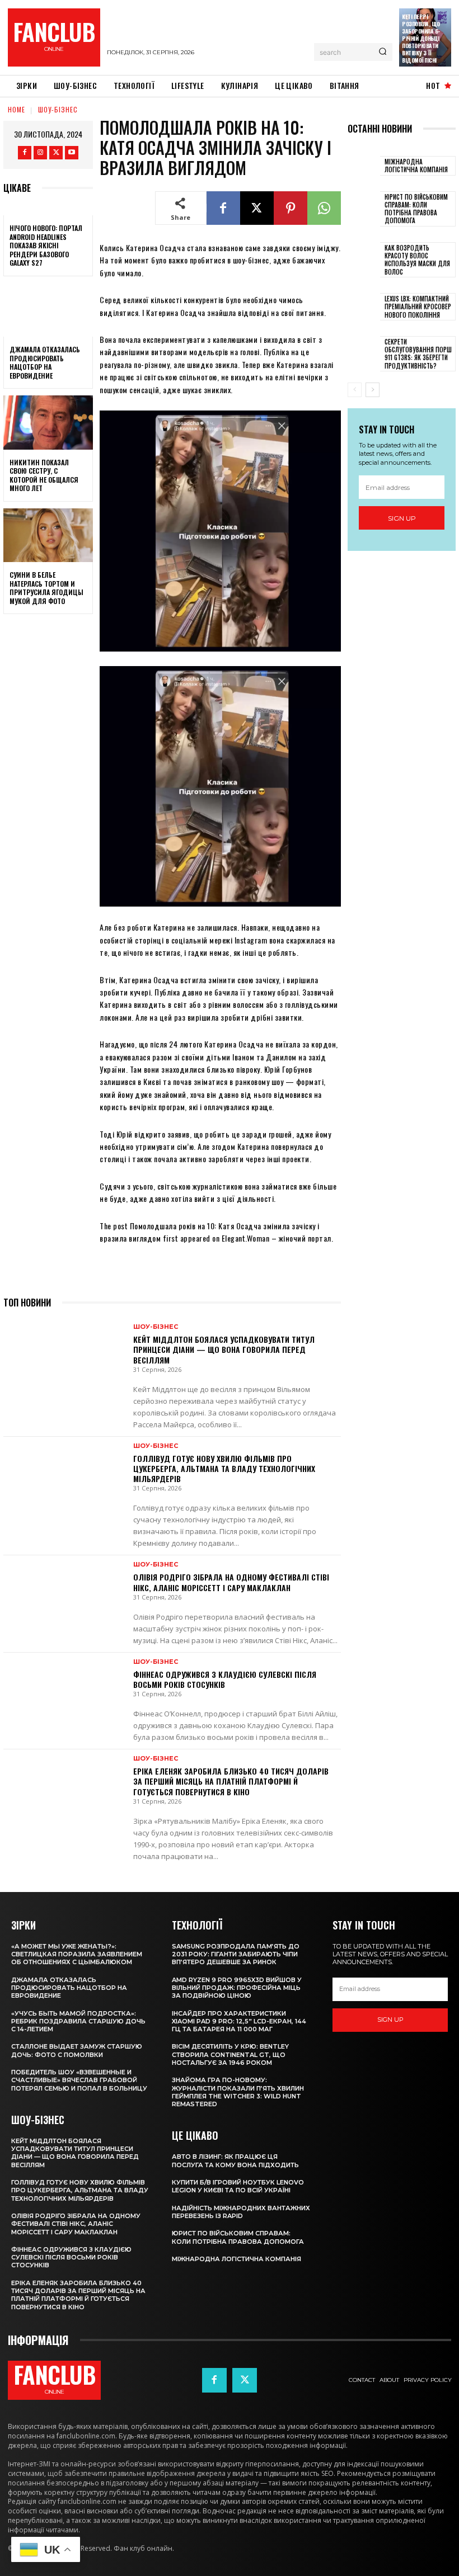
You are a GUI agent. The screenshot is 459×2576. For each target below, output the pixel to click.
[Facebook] (25, 153)
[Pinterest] (291, 208)
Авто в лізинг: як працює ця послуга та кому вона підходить (235, 2160)
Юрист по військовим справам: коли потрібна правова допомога (416, 209)
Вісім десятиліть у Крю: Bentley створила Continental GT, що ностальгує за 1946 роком (230, 2054)
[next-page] (373, 390)
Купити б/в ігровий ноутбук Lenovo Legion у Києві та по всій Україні (238, 2186)
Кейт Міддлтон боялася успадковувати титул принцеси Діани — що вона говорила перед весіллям (224, 1349)
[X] (56, 153)
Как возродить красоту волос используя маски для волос (417, 260)
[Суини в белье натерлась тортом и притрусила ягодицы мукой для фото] (48, 535)
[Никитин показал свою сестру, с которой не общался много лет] (48, 422)
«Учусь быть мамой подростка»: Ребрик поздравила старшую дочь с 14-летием (78, 2021)
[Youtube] (72, 153)
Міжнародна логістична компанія (416, 166)
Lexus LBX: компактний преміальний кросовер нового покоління (418, 307)
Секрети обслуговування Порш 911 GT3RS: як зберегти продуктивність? (418, 354)
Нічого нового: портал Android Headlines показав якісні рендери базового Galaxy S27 (46, 245)
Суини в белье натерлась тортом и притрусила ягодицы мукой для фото (46, 588)
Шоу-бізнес (58, 109)
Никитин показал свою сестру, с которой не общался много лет (44, 475)
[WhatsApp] (324, 208)
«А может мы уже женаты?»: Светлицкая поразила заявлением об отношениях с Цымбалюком (77, 1954)
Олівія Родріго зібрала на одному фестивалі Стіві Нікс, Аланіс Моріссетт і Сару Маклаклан (231, 1582)
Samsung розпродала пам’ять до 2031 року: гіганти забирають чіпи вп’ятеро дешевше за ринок (236, 1954)
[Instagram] (40, 153)
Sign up (402, 518)
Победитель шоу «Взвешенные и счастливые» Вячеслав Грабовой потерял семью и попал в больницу (79, 2080)
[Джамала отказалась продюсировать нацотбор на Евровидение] (48, 310)
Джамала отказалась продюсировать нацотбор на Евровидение (45, 362)
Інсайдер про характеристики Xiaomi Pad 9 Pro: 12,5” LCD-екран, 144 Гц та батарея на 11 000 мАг (239, 2021)
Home (17, 109)
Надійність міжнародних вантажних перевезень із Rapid (241, 2212)
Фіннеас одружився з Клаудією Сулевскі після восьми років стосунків (225, 1679)
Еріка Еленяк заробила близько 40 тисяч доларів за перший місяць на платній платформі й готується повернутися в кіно (231, 1781)
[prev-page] (355, 390)
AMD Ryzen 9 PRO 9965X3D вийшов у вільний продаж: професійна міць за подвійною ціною (237, 1988)
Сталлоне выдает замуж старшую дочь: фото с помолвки (77, 2050)
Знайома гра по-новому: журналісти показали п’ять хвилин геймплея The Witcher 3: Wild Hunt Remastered (238, 2092)
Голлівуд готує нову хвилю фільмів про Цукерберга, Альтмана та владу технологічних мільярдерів (224, 1468)
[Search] (383, 52)
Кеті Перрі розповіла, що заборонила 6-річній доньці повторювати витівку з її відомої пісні (421, 38)
